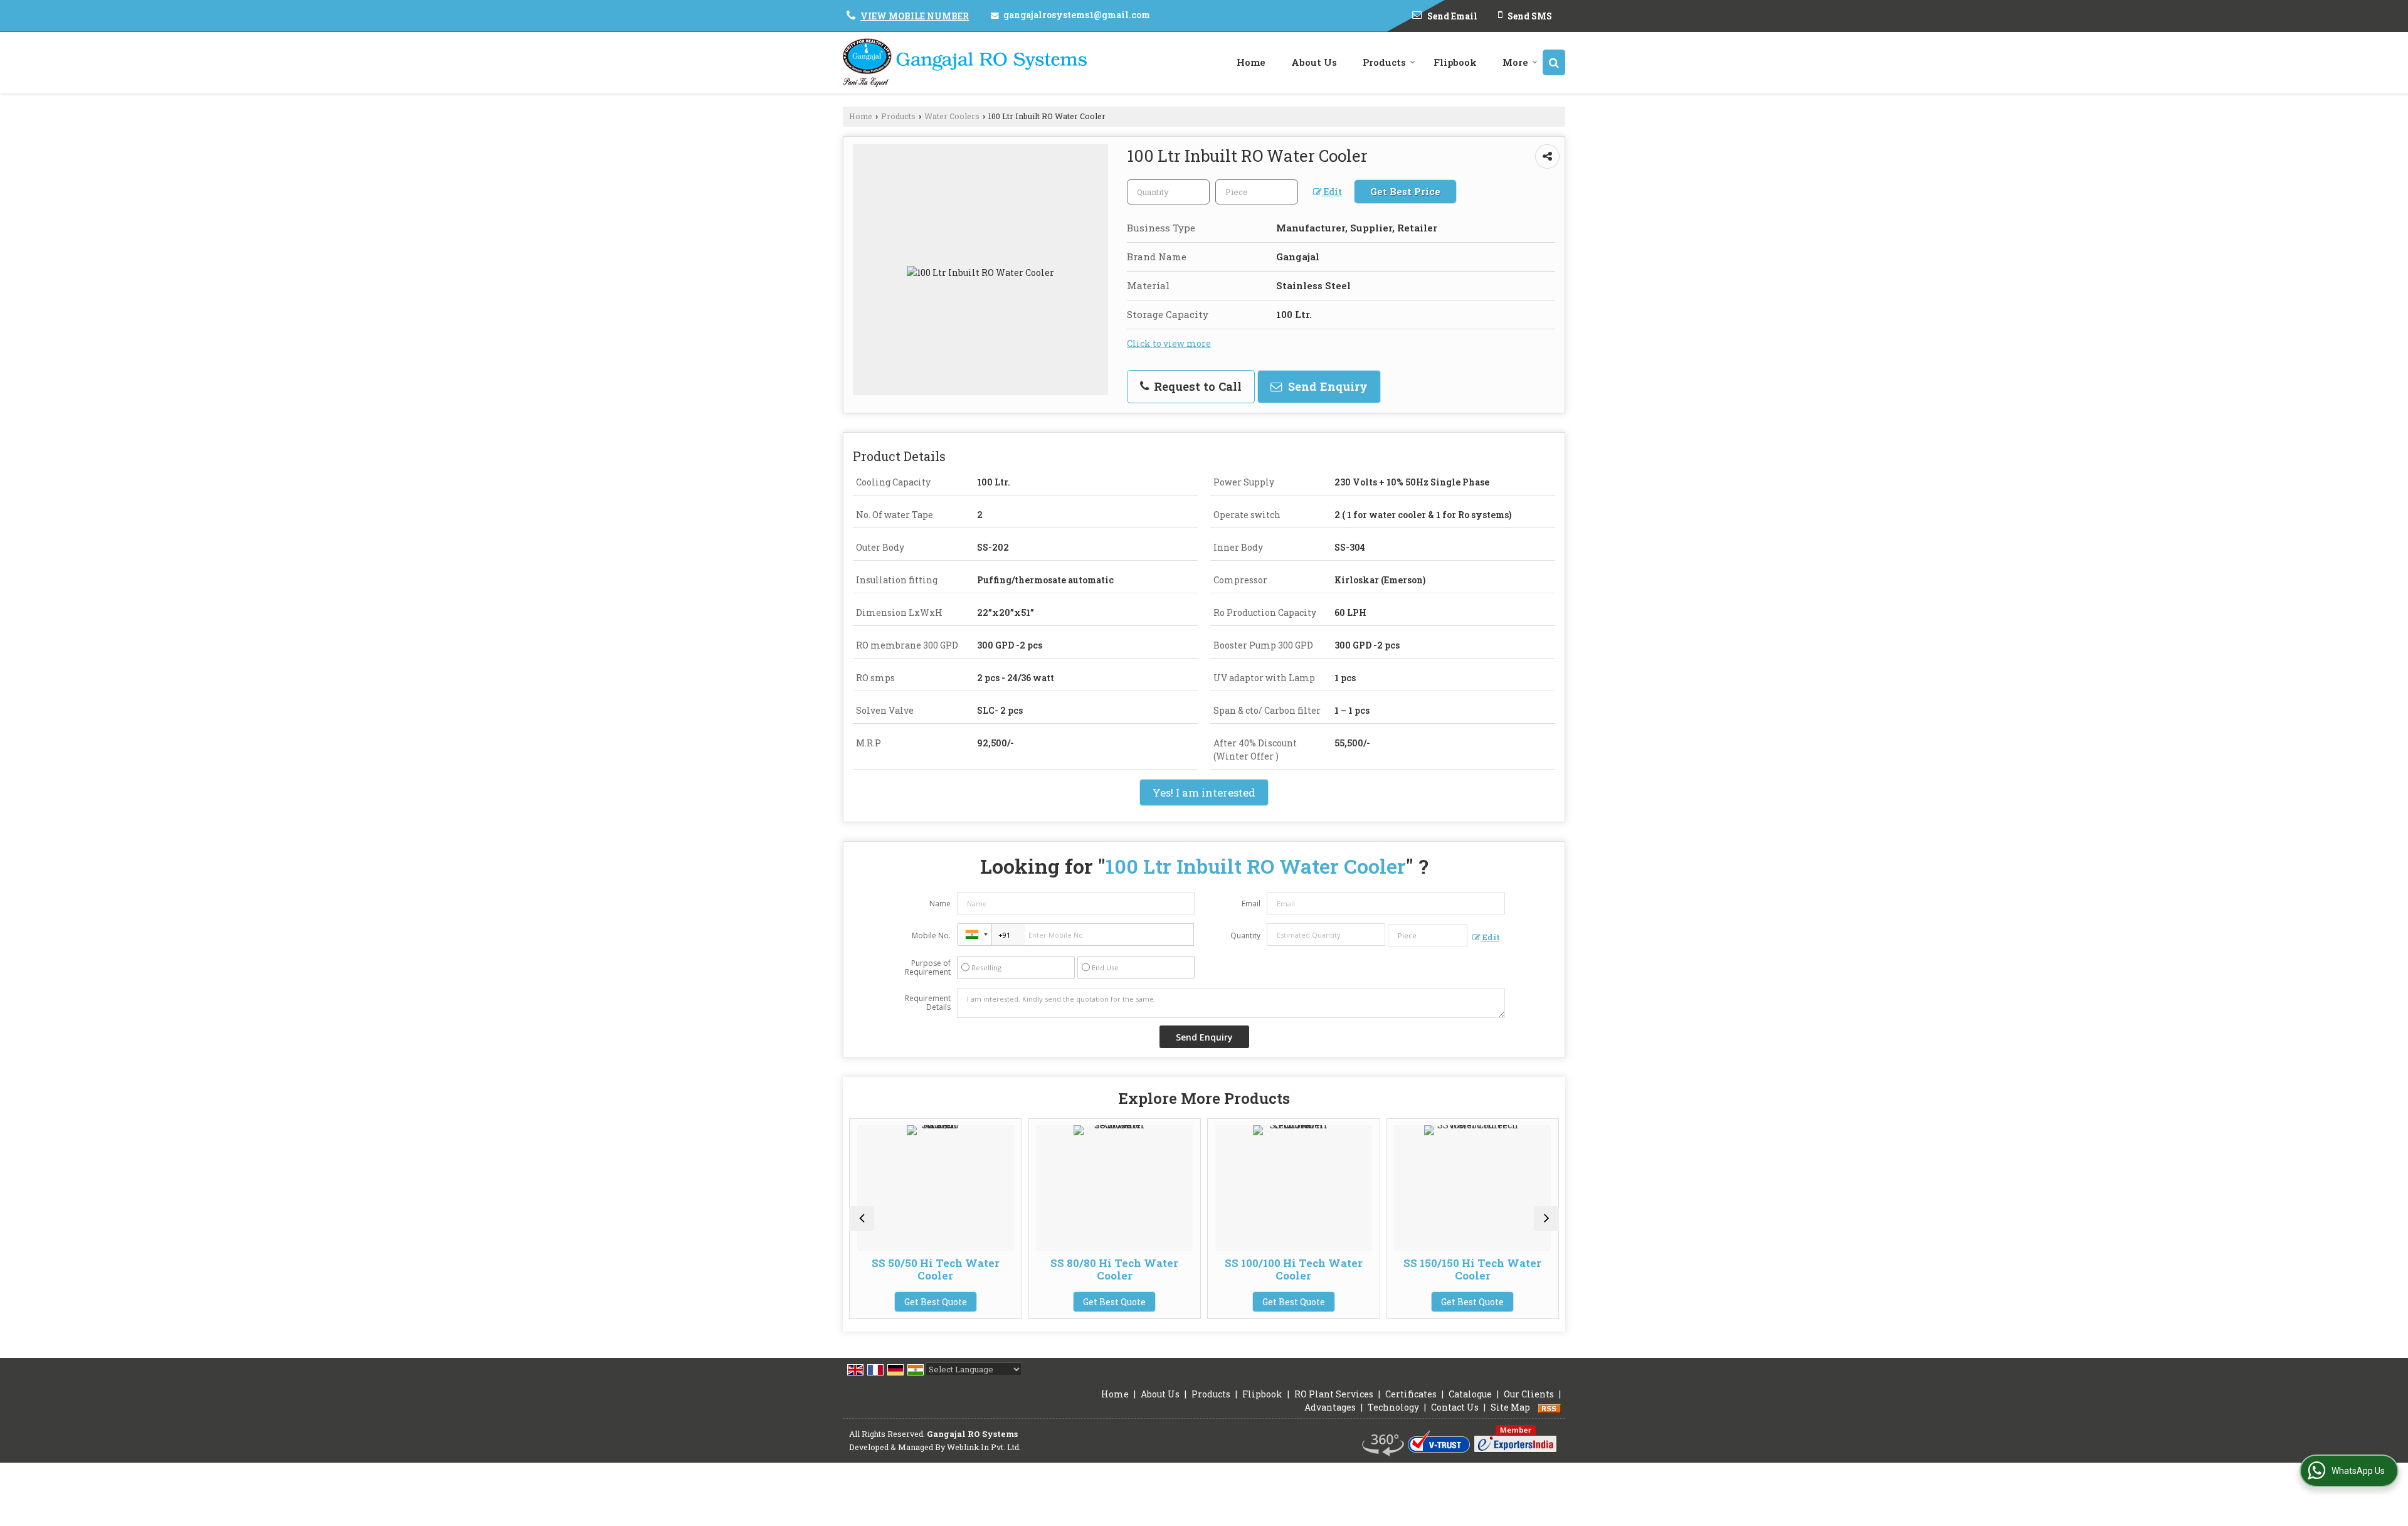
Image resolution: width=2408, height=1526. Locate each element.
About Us (1314, 62)
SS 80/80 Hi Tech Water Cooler (996, 1269)
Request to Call (1196, 386)
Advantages (1330, 1407)
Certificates (1411, 1394)
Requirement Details (928, 1003)
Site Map (1510, 1407)
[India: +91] (974, 935)
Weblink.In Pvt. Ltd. (984, 1447)
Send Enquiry (1326, 386)
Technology (1393, 1407)
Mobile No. (931, 935)
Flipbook (1455, 62)
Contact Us (1455, 1407)
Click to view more (1169, 343)
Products (1384, 62)
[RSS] (1550, 1407)
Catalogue (1470, 1394)
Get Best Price (1405, 191)
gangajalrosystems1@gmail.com (1077, 15)
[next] (1546, 1219)
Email (1251, 903)
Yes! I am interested (1204, 792)
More (1515, 62)
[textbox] (1257, 192)
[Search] (1554, 62)
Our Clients (1529, 1394)
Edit (1332, 192)
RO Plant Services (1334, 1394)
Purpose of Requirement (928, 968)
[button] (915, 16)
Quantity (1245, 935)
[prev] (862, 1219)
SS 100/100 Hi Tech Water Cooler (1176, 1269)
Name (940, 903)
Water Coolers (952, 116)
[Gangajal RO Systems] (965, 63)
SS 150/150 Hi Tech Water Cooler (1354, 1269)
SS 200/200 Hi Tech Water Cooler (1534, 1269)
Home (1251, 62)
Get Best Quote (996, 1302)
